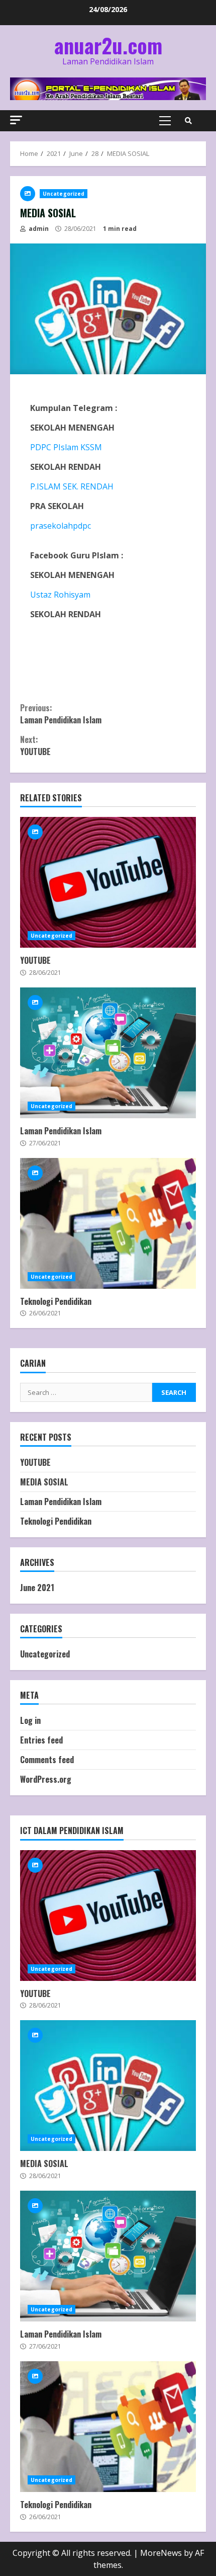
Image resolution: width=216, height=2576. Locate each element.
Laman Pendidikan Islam (61, 714)
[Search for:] (86, 1392)
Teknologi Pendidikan (108, 1223)
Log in (30, 1720)
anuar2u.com (108, 45)
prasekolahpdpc (61, 526)
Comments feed (47, 1760)
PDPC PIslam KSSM (66, 447)
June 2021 (37, 1588)
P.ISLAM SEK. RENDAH (72, 486)
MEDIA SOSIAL (44, 1482)
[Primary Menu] (165, 121)
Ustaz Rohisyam (60, 595)
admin (38, 229)
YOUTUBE (35, 745)
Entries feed (41, 1740)
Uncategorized (64, 194)
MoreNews (161, 2553)
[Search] (188, 121)
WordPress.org (46, 1779)
